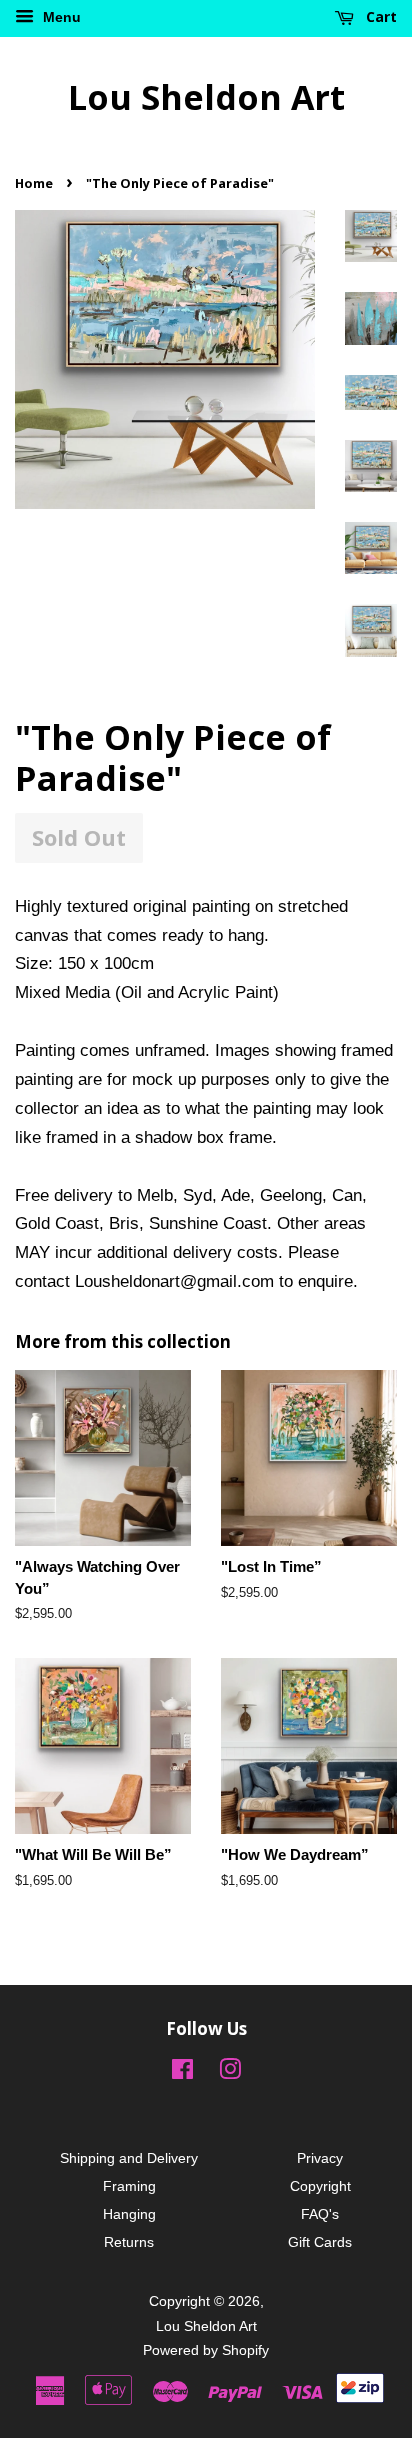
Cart (379, 16)
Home (34, 183)
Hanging (129, 2214)
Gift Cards (320, 2242)
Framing (129, 2186)
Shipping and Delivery (129, 2158)
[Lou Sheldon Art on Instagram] (230, 2073)
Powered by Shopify (206, 2350)
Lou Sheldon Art (206, 97)
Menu (60, 17)
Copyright (320, 2186)
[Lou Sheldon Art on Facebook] (182, 2073)
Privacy (320, 2158)
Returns (129, 2242)
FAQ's (320, 2214)
